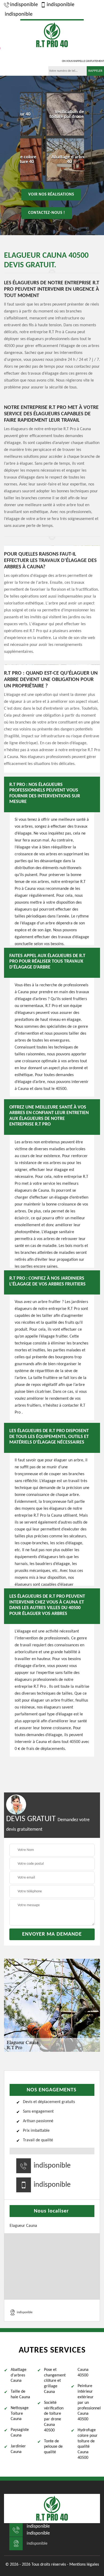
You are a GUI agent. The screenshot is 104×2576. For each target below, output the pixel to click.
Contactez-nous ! (47, 213)
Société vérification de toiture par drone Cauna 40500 (54, 2417)
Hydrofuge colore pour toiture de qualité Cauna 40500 (88, 2444)
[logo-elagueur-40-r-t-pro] (52, 34)
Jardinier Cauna (18, 2449)
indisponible (24, 5)
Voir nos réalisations (51, 194)
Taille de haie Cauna (20, 2394)
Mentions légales (84, 2565)
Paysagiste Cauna (20, 2433)
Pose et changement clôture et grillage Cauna (55, 2381)
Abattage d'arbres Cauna (19, 2375)
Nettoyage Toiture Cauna (20, 2414)
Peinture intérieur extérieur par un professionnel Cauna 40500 (89, 2403)
